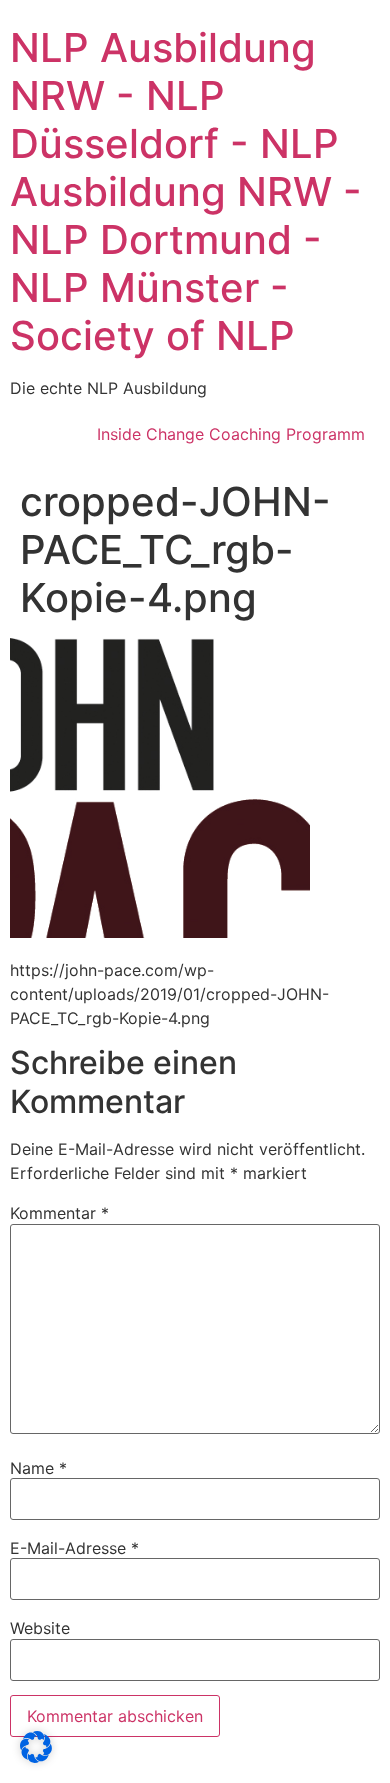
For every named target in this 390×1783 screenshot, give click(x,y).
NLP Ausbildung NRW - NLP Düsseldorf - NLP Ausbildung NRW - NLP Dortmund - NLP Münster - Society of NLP (186, 191)
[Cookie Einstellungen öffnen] (36, 1757)
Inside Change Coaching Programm (231, 434)
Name (38, 1468)
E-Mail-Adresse (74, 1548)
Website (40, 1628)
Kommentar (59, 1213)
